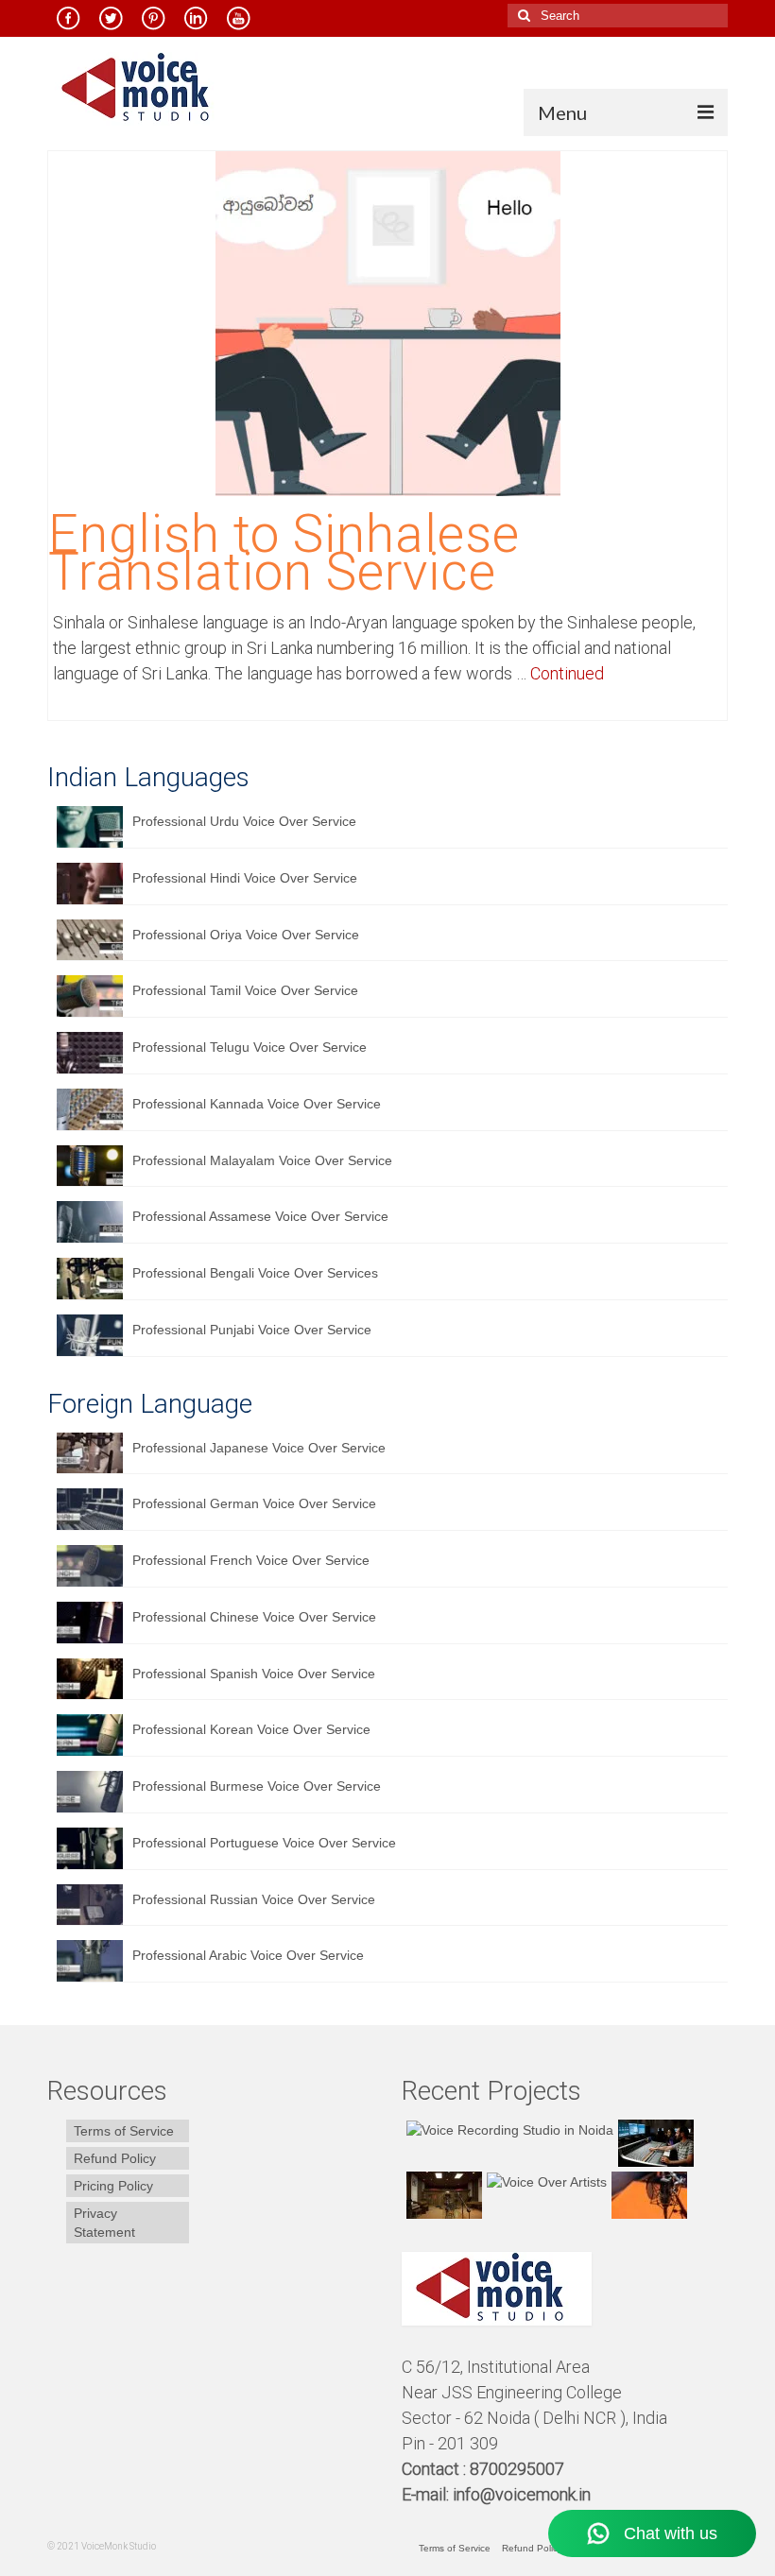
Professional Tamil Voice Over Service (245, 990)
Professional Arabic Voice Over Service (248, 1955)
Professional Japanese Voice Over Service (259, 1448)
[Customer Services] (508, 2129)
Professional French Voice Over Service (251, 1560)
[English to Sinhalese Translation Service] (388, 322)
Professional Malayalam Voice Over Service (262, 1160)
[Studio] (544, 2181)
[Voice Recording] (442, 2195)
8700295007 (519, 2469)
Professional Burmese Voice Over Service (257, 1786)
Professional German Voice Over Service (254, 1503)
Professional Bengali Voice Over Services (255, 1273)
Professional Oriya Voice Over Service (246, 935)
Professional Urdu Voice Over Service (244, 821)
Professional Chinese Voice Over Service (254, 1617)
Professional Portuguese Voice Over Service (264, 1843)
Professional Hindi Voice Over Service (245, 878)
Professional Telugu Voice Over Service (250, 1047)
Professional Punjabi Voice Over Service (252, 1330)
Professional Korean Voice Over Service (251, 1729)
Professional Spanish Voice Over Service (254, 1674)
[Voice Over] (647, 2195)
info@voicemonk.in (522, 2494)
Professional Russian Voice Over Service (254, 1899)
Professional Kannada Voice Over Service (257, 1104)
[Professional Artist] (654, 2143)
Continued (567, 673)
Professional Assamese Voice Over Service (260, 1216)
